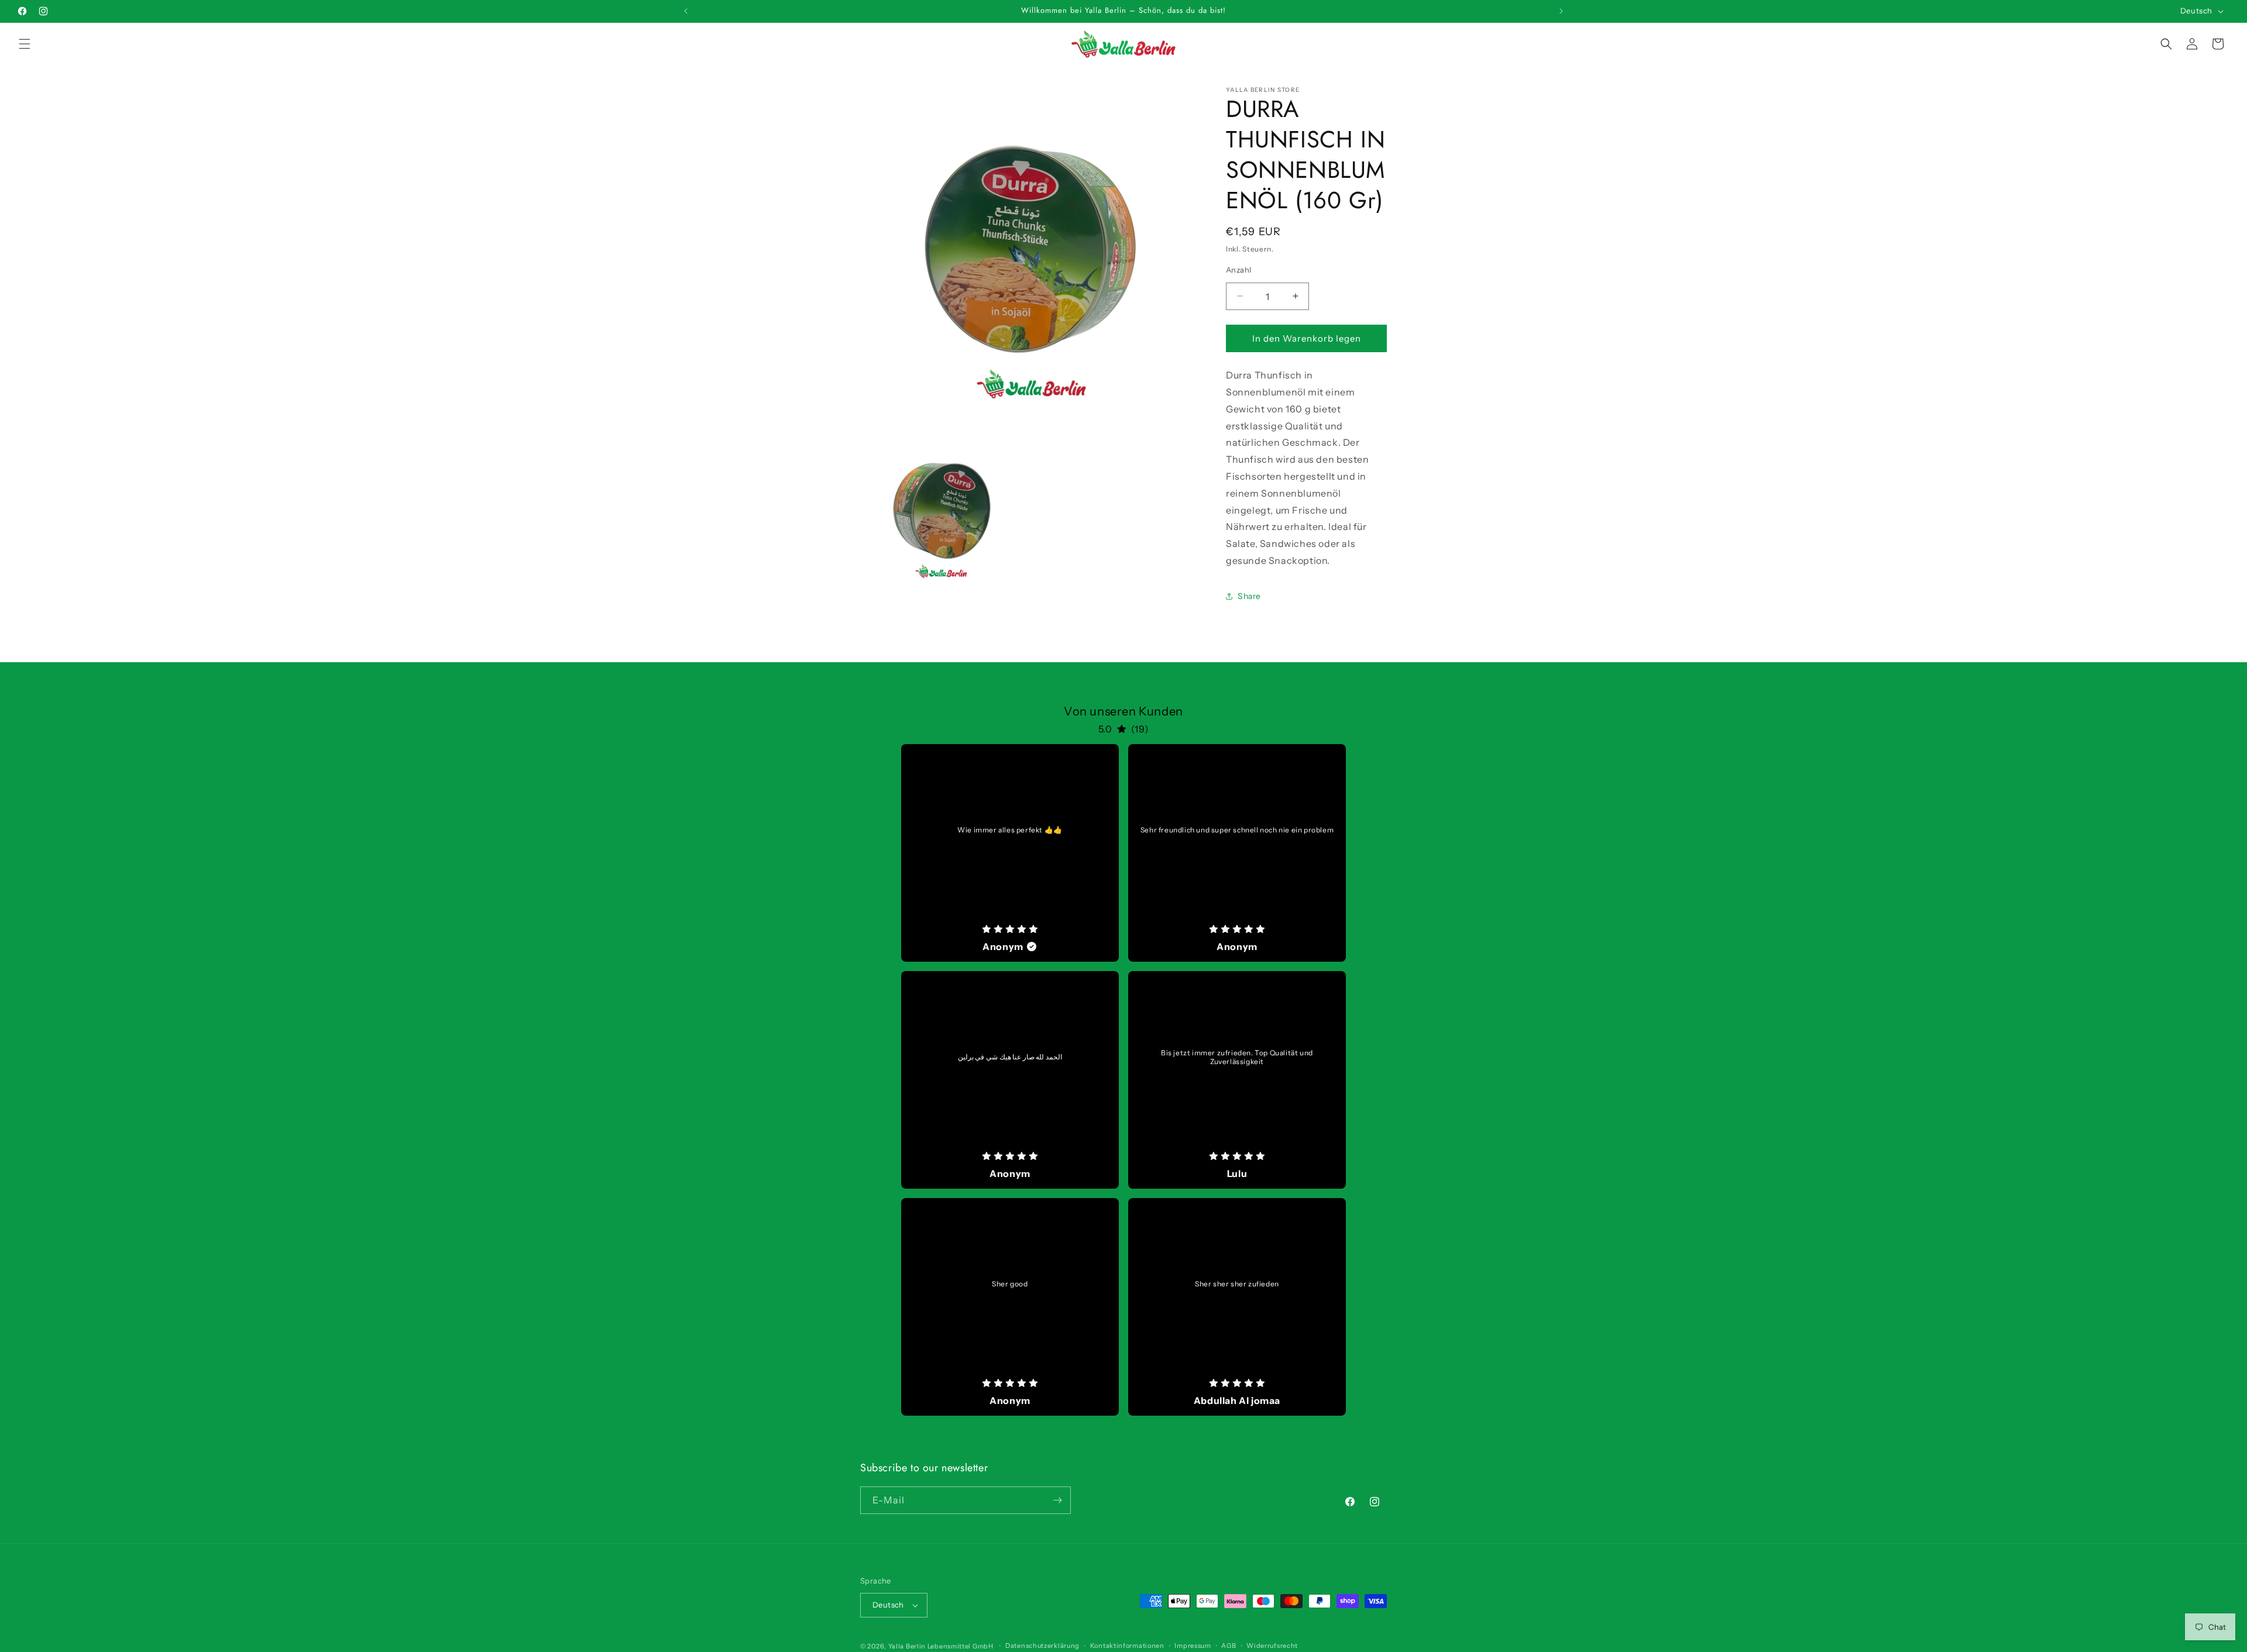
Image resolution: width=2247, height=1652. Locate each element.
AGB (1229, 1646)
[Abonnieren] (1057, 1500)
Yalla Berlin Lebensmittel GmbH (941, 1646)
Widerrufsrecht (1272, 1646)
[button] (25, 44)
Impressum (1193, 1646)
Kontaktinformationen (1127, 1646)
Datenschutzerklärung (1042, 1646)
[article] (1010, 853)
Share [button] (1249, 596)
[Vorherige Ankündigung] (686, 11)
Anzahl (1238, 269)
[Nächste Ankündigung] (1561, 11)
